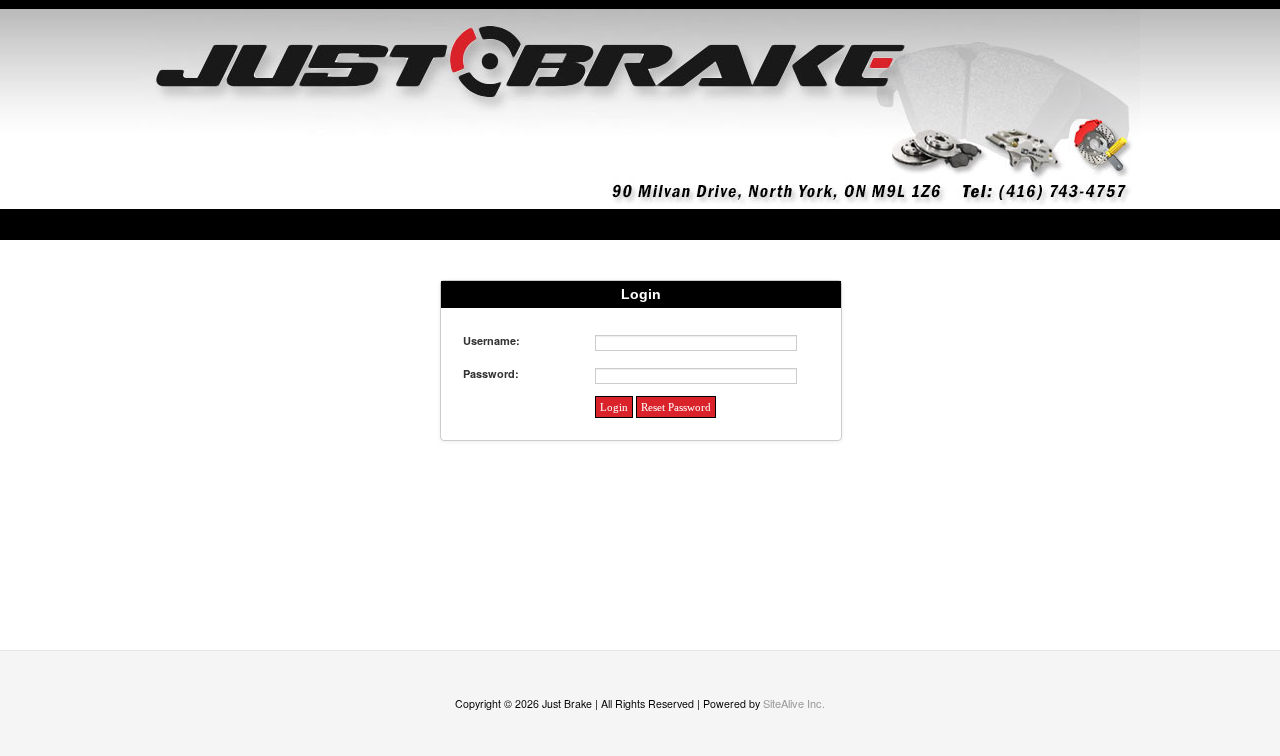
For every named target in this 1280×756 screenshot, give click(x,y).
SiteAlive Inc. (794, 703)
